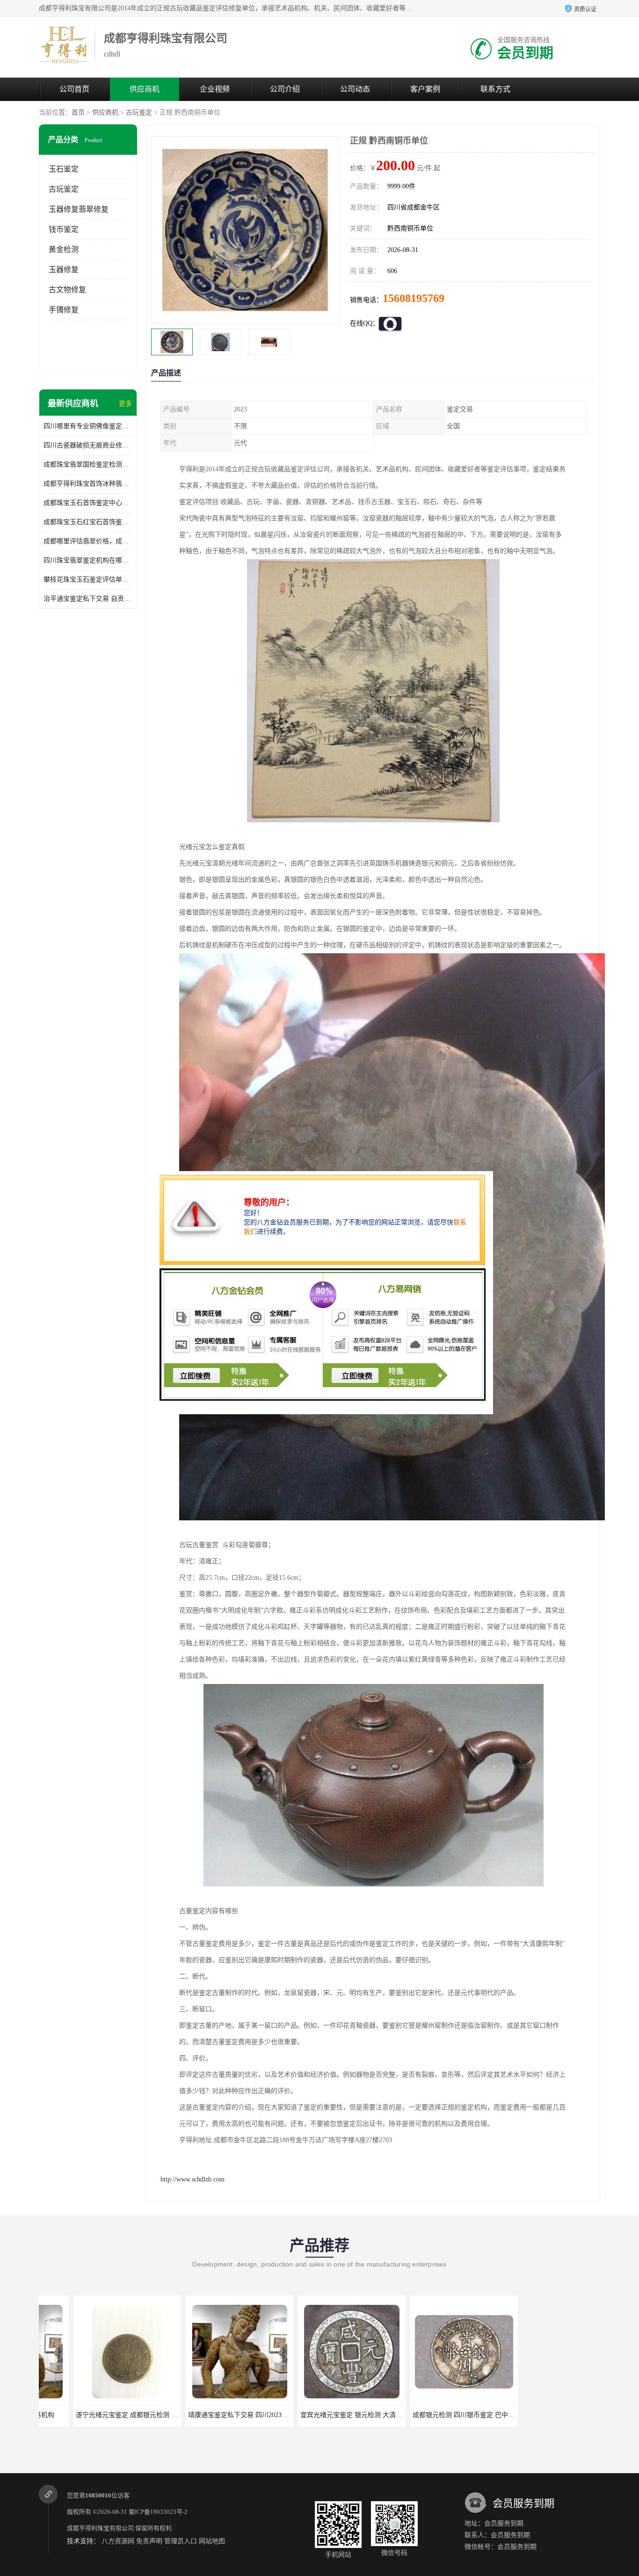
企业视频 (215, 89)
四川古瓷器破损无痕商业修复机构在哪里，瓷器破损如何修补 (88, 445)
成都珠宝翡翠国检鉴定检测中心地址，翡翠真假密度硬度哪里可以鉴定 (88, 464)
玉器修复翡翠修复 (79, 209)
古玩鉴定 (139, 112)
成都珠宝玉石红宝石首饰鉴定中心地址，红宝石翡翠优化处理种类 (88, 522)
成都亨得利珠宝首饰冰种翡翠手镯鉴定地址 (88, 484)
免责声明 (149, 2541)
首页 (78, 112)
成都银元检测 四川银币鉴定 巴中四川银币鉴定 (333, 2415)
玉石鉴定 (64, 169)
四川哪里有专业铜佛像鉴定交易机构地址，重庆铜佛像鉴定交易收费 (88, 426)
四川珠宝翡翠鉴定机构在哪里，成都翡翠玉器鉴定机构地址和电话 (88, 560)
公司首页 (74, 89)
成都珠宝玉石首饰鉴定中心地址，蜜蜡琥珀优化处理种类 (88, 503)
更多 (125, 404)
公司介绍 (285, 89)
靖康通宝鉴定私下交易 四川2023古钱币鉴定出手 (111, 2415)
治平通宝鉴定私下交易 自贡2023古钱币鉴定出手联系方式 (88, 599)
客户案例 (425, 89)
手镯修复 (64, 310)
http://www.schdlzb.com (192, 2179)
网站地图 (212, 2541)
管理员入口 (181, 2541)
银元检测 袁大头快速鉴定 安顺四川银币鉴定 (442, 2415)
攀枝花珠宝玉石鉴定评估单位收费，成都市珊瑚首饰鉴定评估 (88, 579)
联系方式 (495, 89)
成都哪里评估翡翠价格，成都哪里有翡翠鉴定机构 (88, 541)
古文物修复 (67, 290)
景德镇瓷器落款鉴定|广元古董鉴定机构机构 (553, 2415)
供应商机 (145, 89)
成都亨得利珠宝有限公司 (100, 2528)
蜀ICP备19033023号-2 (158, 2512)
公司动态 (355, 89)
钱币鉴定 (64, 229)
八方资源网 (118, 2541)
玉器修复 (64, 270)
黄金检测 (64, 249)
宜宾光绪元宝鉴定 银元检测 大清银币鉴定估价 (221, 2415)
